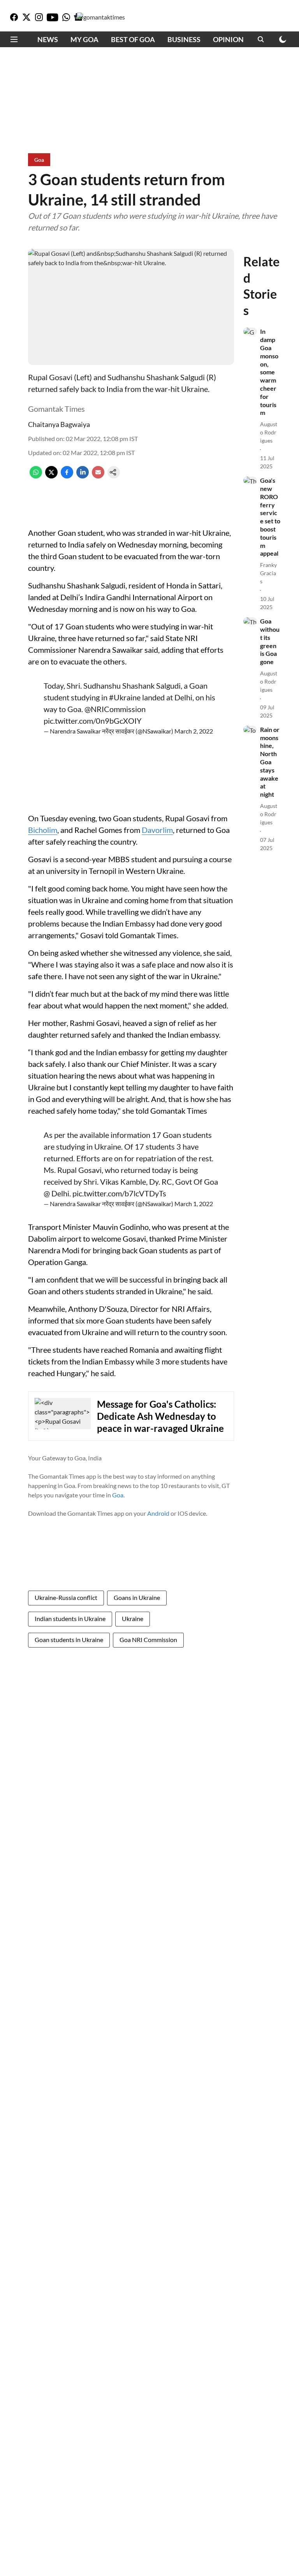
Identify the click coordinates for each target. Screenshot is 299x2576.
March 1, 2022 (194, 1204)
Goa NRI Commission (148, 1640)
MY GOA (84, 39)
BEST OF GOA (133, 39)
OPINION (228, 39)
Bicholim (43, 830)
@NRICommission (115, 709)
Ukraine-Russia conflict (66, 1597)
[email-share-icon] (98, 476)
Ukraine (133, 1618)
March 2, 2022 (194, 731)
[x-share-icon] (51, 476)
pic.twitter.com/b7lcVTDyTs (119, 1193)
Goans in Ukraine (137, 1597)
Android (158, 1513)
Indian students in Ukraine (70, 1618)
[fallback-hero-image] (250, 331)
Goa (118, 1495)
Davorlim (157, 830)
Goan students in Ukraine (69, 1640)
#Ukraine (125, 697)
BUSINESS (184, 39)
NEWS (48, 39)
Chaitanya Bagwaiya (59, 424)
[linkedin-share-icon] (83, 476)
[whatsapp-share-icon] (36, 476)
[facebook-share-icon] (67, 476)
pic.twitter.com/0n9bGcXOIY (93, 721)
